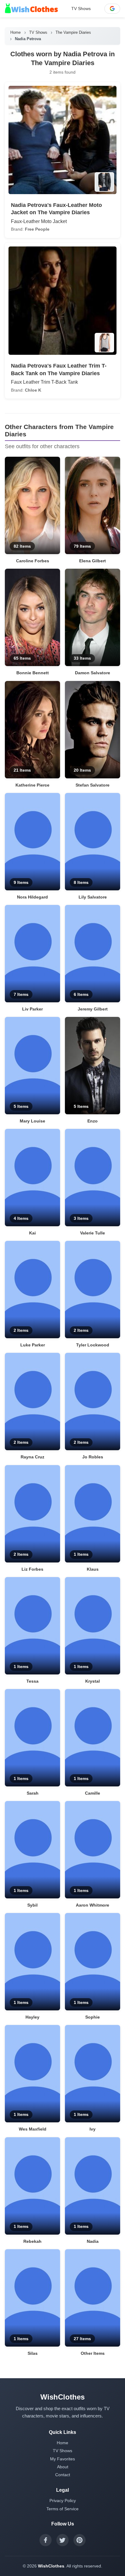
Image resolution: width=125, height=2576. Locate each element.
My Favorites (62, 2459)
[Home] (31, 9)
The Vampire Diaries (73, 32)
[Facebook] (46, 2540)
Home (15, 32)
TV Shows (81, 9)
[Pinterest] (79, 2540)
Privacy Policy (63, 2501)
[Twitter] (62, 2540)
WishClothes (51, 2566)
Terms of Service (62, 2509)
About (63, 2467)
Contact (63, 2475)
